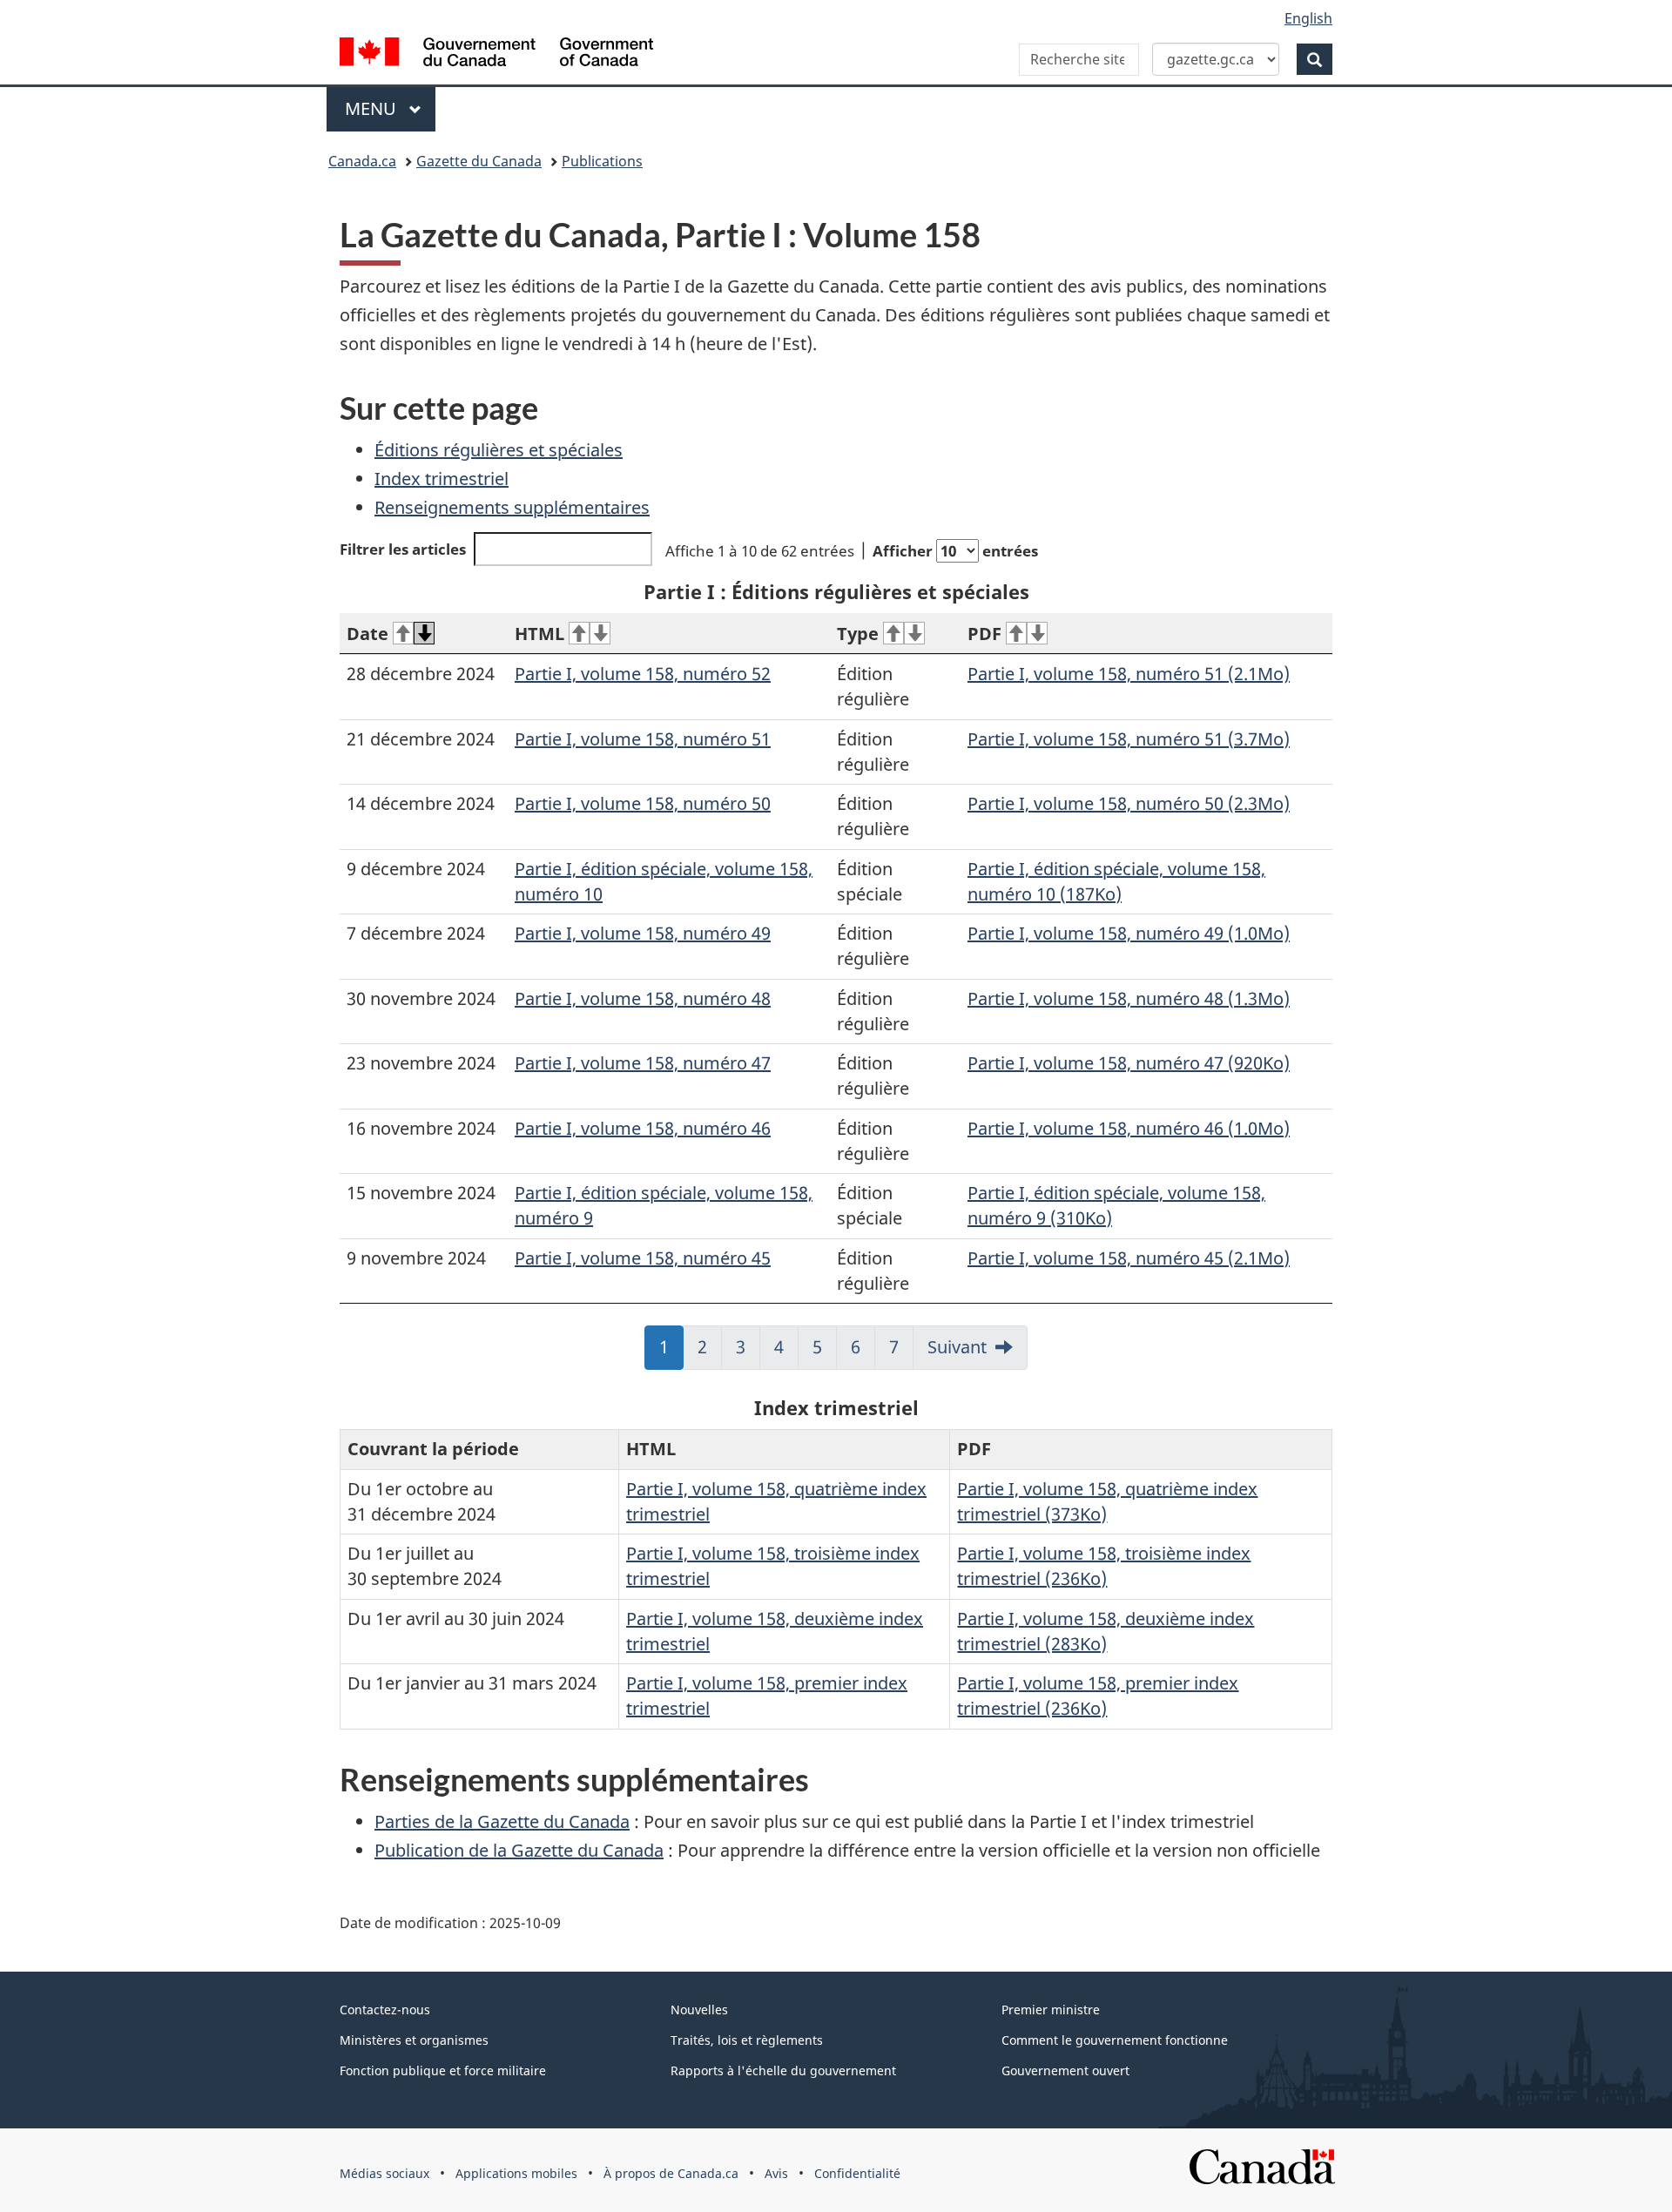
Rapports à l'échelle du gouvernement (783, 2070)
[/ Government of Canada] (496, 54)
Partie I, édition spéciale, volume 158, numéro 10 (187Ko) (1116, 881)
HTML (539, 634)
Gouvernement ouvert (1065, 2070)
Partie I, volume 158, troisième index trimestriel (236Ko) (1104, 1566)
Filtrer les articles (403, 549)
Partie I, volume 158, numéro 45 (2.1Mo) (1129, 1258)
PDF (984, 634)
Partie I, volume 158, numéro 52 (643, 674)
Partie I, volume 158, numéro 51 (643, 739)
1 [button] (671, 1352)
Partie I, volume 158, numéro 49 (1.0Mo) (1129, 933)
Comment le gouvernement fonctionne (1115, 2040)
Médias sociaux (384, 2173)
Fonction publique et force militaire (443, 2070)
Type (858, 634)
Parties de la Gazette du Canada (502, 1821)
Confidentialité (857, 2173)
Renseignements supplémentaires (512, 507)
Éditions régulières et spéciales (499, 450)
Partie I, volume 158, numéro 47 (643, 1063)
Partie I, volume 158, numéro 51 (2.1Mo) (1129, 674)
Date (367, 634)
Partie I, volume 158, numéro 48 (643, 998)
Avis (776, 2173)
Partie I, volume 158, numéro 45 (643, 1258)
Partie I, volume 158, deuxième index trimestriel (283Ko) (1106, 1631)
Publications (602, 161)
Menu (390, 108)
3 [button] (748, 1352)
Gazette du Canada (479, 161)
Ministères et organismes (414, 2040)
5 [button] (825, 1352)
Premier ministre (1051, 2010)
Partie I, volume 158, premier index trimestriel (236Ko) (1098, 1696)
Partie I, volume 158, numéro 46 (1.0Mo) (1129, 1128)
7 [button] (901, 1352)
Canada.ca (362, 161)
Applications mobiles (516, 2173)
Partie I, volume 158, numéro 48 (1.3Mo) (1129, 998)
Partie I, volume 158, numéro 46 (643, 1128)
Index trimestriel (442, 479)
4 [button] (786, 1352)
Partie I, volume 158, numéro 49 (643, 933)
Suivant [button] (957, 1347)
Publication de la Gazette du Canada (519, 1850)
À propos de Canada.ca (671, 2173)
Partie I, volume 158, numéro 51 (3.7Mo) (1129, 739)
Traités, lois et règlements (747, 2040)
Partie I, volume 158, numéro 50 (643, 803)
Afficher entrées (955, 551)
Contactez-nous (385, 2010)
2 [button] (710, 1352)
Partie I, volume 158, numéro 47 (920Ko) (1129, 1063)
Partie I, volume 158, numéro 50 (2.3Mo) (1129, 803)
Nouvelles (699, 2010)
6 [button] (863, 1352)
